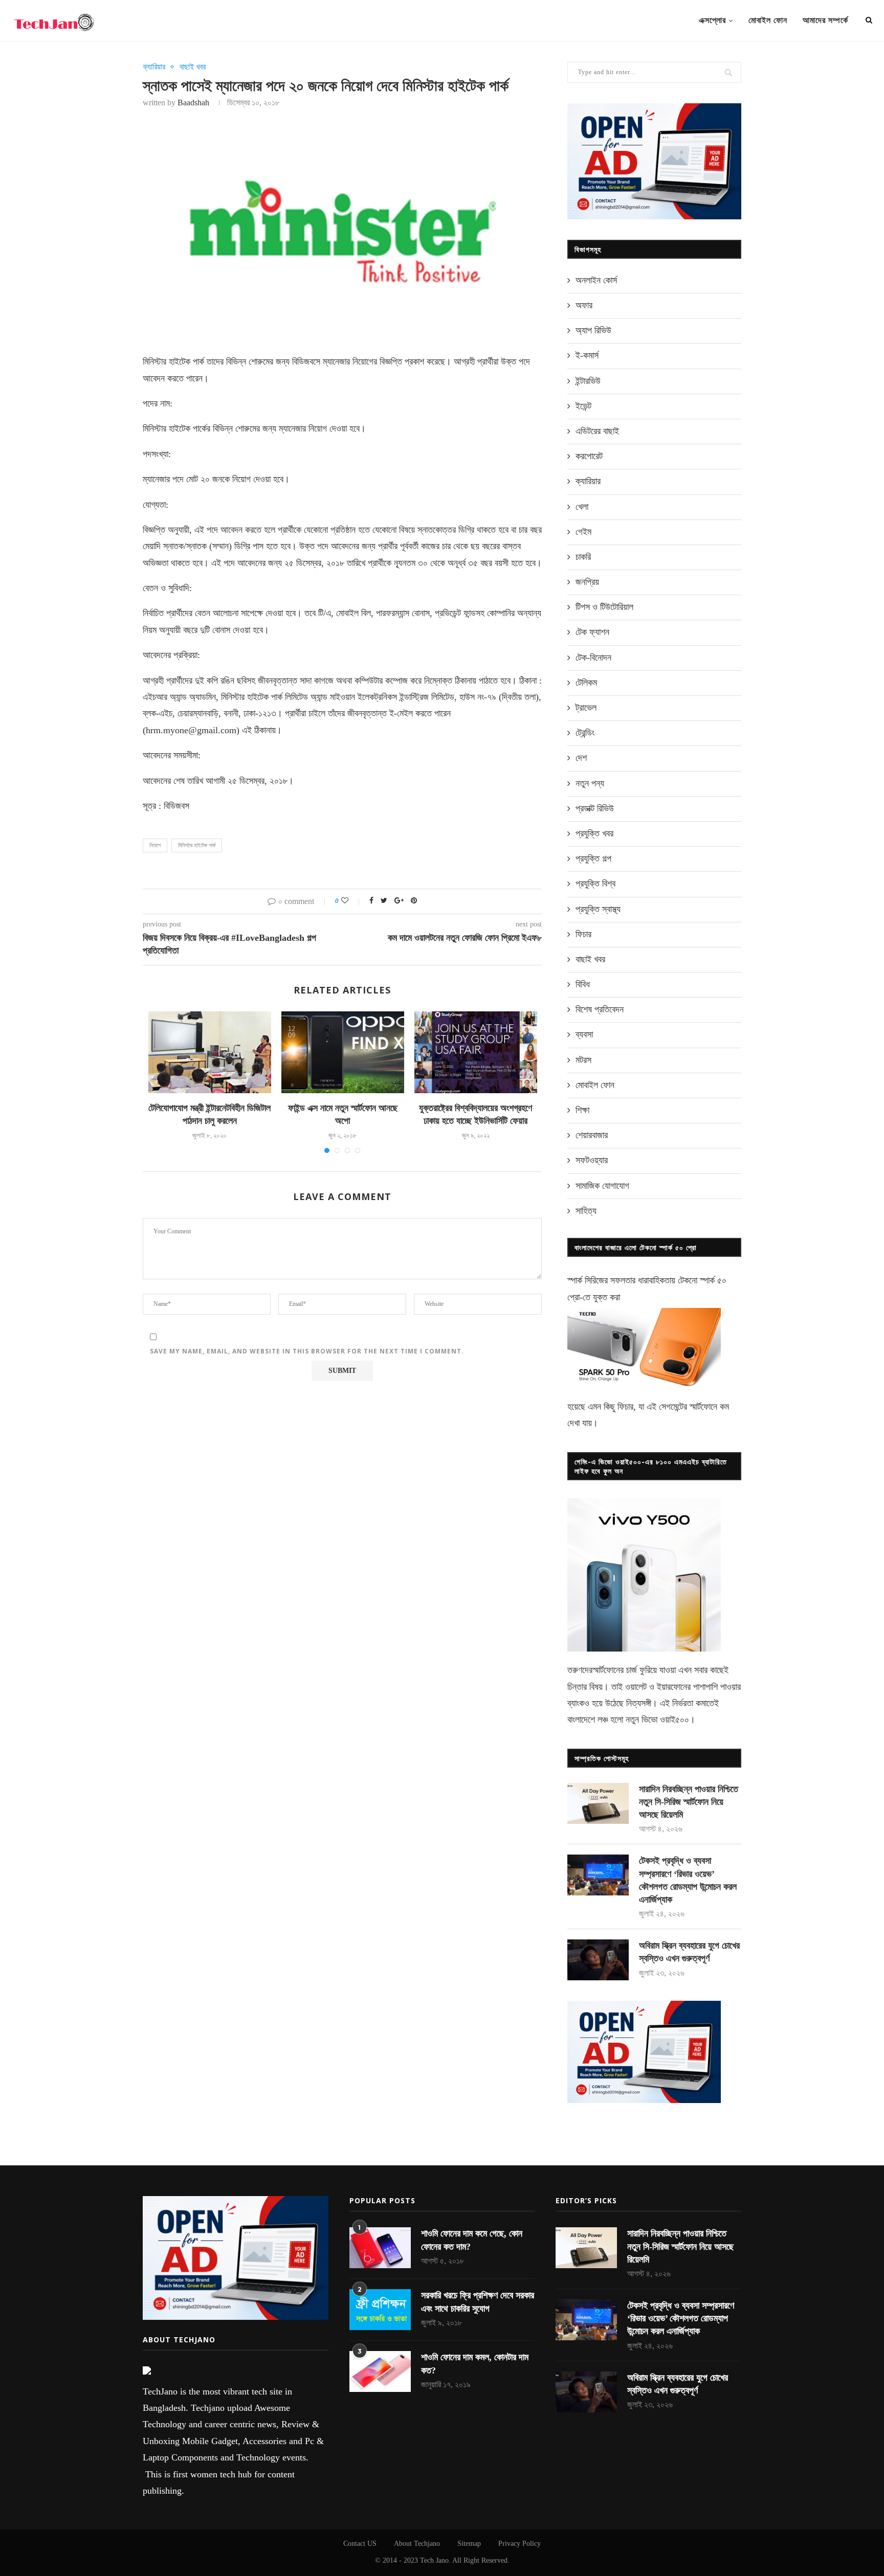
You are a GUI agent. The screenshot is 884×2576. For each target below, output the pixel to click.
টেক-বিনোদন (593, 658)
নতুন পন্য (590, 783)
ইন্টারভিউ (588, 381)
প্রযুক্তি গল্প (593, 858)
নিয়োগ (155, 845)
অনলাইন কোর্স (596, 280)
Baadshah (193, 103)
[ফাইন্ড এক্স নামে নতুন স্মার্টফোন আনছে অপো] (343, 1052)
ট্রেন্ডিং (585, 733)
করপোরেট (589, 456)
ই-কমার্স (587, 355)
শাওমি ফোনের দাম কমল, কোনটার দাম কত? (475, 2364)
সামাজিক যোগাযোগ (602, 1186)
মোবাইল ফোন (768, 20)
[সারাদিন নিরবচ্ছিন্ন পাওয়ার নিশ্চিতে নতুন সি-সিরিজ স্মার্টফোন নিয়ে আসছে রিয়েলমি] (598, 1803)
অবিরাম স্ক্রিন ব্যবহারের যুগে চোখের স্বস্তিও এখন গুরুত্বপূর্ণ (689, 1952)
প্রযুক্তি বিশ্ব (595, 884)
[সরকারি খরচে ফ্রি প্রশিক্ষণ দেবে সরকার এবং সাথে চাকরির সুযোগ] (380, 2310)
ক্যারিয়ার (154, 67)
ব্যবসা (584, 1034)
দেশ (581, 758)
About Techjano (417, 2544)
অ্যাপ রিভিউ (593, 330)
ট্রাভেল (586, 708)
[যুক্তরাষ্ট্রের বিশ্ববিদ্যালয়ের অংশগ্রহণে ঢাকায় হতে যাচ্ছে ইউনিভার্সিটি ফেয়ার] (476, 1052)
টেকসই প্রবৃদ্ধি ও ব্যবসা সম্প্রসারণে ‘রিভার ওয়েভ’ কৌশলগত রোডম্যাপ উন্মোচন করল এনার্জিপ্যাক (688, 1880)
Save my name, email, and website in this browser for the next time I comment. (307, 1351)
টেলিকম (586, 683)
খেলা (582, 507)
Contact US (360, 2544)
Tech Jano (434, 2560)
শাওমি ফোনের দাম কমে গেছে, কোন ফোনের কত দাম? (472, 2240)
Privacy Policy (520, 2544)
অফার (584, 305)
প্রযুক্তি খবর (594, 833)
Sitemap (469, 2544)
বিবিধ (583, 984)
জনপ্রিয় (587, 582)
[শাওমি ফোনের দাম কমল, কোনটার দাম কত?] (380, 2371)
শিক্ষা (582, 1110)
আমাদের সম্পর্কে (825, 20)
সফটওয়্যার (592, 1160)
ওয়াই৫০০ (675, 1720)
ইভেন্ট (583, 406)
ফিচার (583, 934)
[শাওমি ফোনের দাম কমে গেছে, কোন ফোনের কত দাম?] (380, 2248)
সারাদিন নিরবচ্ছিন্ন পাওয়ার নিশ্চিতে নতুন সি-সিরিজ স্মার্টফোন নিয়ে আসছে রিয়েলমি (689, 1802)
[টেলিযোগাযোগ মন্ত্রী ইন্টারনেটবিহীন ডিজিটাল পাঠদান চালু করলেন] (210, 1052)
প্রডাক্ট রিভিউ (595, 808)
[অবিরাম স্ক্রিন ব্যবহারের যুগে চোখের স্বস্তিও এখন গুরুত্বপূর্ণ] (598, 1960)
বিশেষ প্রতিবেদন (600, 1009)
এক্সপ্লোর (712, 20)
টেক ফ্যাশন (592, 632)
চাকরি (583, 557)
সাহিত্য (586, 1211)
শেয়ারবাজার (592, 1135)
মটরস (583, 1060)
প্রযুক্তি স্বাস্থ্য (598, 909)
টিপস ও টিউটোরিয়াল (604, 607)
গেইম (583, 532)
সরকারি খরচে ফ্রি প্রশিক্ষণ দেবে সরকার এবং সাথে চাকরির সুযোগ (478, 2302)
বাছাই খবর (193, 67)
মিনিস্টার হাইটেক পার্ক (197, 845)
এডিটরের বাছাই (597, 431)
